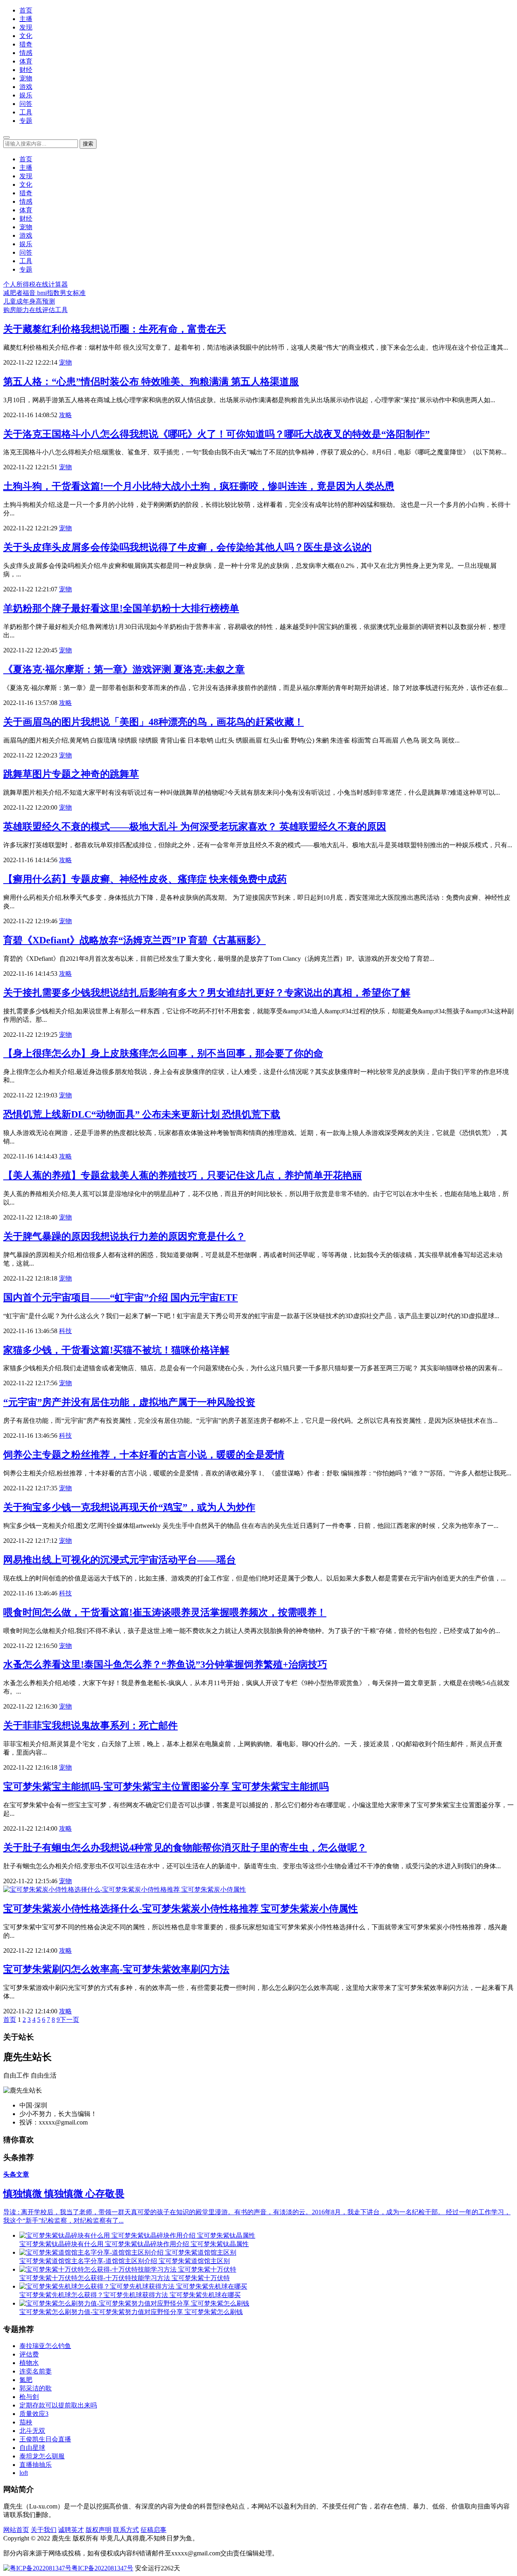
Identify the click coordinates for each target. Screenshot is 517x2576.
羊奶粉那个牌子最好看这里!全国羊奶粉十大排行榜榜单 (121, 608)
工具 (26, 112)
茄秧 (26, 2422)
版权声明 (99, 2530)
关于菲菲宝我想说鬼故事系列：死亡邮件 (90, 1726)
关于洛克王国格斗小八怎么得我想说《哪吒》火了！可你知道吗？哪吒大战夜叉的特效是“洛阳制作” (216, 434)
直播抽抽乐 (36, 2465)
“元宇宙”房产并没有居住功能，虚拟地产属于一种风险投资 (129, 1402)
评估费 (29, 2354)
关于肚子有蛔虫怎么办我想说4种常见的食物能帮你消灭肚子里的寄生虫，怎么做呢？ (185, 1848)
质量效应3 (34, 2414)
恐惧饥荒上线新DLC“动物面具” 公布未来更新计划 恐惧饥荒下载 (142, 1114)
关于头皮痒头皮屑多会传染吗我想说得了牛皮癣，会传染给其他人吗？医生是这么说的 (187, 547)
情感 (26, 53)
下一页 (69, 2020)
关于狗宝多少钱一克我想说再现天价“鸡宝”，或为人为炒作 (129, 1507)
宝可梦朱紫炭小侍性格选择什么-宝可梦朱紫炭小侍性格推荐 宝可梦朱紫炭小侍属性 (181, 1909)
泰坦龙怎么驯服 (42, 2456)
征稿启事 (153, 2530)
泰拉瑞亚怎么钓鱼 (45, 2346)
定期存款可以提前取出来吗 (58, 2405)
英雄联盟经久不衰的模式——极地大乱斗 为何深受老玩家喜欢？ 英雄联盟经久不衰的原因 (195, 827)
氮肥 (26, 2380)
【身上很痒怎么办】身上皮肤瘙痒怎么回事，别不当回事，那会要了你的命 (163, 1053)
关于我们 (44, 2530)
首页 (26, 10)
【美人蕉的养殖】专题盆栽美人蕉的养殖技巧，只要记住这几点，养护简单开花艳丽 (183, 1175)
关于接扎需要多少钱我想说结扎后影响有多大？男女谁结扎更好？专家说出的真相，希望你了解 (207, 993)
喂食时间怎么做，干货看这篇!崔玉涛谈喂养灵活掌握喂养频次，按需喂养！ (165, 1612)
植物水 (29, 2363)
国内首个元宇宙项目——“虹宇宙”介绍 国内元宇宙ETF (121, 1297)
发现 (26, 27)
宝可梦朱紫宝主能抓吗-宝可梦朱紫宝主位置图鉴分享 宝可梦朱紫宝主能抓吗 (166, 1787)
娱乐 (26, 95)
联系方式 (126, 2530)
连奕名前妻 (36, 2371)
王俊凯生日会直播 (45, 2439)
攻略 (65, 415)
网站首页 (16, 2530)
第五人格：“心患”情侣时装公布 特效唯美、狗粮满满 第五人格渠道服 (151, 382)
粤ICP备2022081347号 (102, 2568)
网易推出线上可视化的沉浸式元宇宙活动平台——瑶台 (120, 1560)
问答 (26, 104)
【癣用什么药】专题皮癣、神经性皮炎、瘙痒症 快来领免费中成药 (145, 879)
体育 (26, 61)
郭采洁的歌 (36, 2388)
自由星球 (32, 2448)
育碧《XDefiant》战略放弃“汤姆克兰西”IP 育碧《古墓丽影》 (135, 940)
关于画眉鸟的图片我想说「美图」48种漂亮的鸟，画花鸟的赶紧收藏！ (153, 722)
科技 (65, 1331)
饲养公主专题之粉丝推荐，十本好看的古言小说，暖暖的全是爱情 (144, 1455)
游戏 (26, 87)
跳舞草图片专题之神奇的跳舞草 (71, 774)
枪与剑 (29, 2397)
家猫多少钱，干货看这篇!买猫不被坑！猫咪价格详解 (116, 1350)
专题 (26, 121)
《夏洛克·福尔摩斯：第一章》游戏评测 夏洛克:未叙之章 (124, 669)
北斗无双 (32, 2431)
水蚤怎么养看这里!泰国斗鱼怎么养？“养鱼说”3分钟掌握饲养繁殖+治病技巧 (165, 1665)
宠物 (26, 78)
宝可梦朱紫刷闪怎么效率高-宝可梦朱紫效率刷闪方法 (116, 1969)
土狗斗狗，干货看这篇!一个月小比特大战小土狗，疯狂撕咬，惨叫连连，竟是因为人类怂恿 (199, 486)
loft (24, 2473)
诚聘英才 (71, 2530)
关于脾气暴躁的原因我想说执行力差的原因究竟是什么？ (124, 1236)
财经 (26, 70)
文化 (26, 36)
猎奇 (26, 44)
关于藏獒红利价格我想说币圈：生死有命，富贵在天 (115, 329)
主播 (26, 19)
